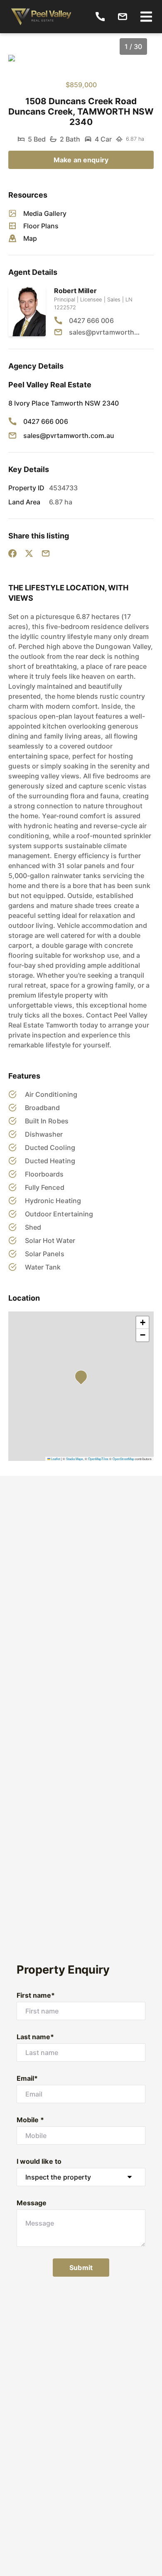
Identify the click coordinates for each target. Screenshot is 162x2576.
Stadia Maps (75, 1459)
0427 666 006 (91, 320)
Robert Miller (75, 291)
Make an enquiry (81, 160)
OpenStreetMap (123, 1459)
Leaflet (55, 1459)
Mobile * (30, 2120)
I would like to (39, 2161)
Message (32, 2203)
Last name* (36, 2037)
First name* (36, 1995)
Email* (27, 2078)
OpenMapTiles (98, 1459)
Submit (81, 2268)
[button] (83, 1379)
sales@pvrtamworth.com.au (105, 332)
